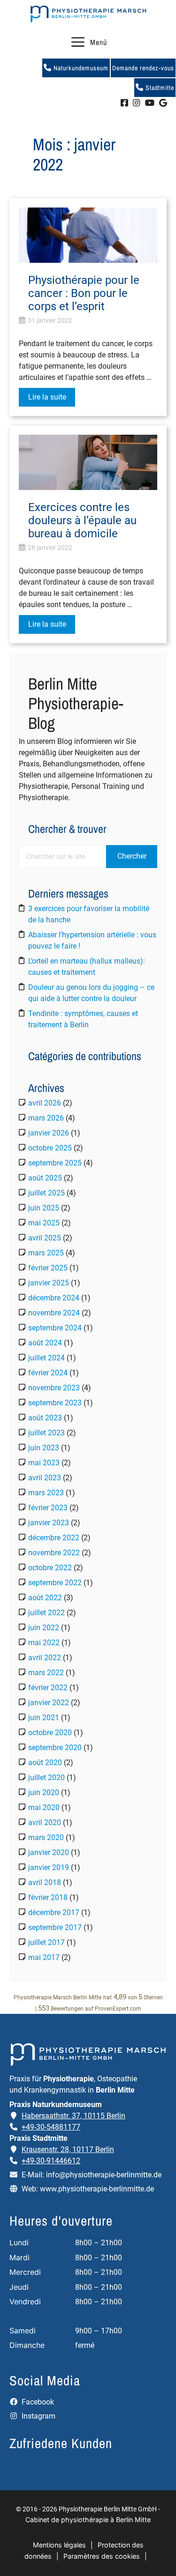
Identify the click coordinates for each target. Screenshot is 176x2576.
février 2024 (48, 1373)
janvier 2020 (49, 1852)
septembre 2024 (55, 1328)
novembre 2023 (54, 1388)
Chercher (132, 856)
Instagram (38, 2416)
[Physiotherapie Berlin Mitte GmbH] (88, 14)
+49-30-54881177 (51, 2127)
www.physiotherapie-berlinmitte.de (97, 2189)
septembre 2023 (55, 1403)
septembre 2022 (55, 1583)
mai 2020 (44, 1808)
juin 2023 (44, 1448)
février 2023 (48, 1508)
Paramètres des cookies (102, 2556)
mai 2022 (44, 1643)
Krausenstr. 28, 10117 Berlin (68, 2149)
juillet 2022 (46, 1613)
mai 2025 (44, 1223)
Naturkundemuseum (80, 68)
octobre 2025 (50, 1148)
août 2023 (45, 1418)
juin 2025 (44, 1208)
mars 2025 (46, 1253)
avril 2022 (45, 1658)
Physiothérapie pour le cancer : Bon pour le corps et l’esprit (84, 293)
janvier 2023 (49, 1523)
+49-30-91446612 (51, 2161)
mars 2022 (46, 1673)
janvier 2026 (49, 1133)
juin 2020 (44, 1793)
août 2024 (45, 1343)
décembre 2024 (54, 1298)
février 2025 (48, 1268)
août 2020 (45, 1763)
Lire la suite (47, 397)
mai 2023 (44, 1463)
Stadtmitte (159, 88)
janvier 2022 (49, 1703)
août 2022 (45, 1598)
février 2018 (48, 1897)
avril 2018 (45, 1882)
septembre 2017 (55, 1927)
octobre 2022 (50, 1568)
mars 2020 (46, 1837)
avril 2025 (45, 1238)
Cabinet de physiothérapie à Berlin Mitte (88, 2520)
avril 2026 (45, 1103)
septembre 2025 (55, 1163)
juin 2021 (44, 1718)
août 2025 (45, 1178)
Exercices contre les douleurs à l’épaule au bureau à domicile (82, 520)
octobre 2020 (50, 1733)
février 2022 (48, 1688)
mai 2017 (44, 1957)
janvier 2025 (49, 1283)
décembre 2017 (54, 1912)
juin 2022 (44, 1628)
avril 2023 (45, 1478)
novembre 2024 (54, 1313)
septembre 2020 (55, 1748)
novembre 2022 (54, 1553)
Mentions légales (59, 2545)
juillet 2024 (46, 1358)
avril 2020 (45, 1823)
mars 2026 (46, 1118)
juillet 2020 (46, 1778)
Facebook (37, 2402)
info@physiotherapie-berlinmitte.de (104, 2175)
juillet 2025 (46, 1193)
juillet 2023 (46, 1433)
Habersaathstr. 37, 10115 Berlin (73, 2116)
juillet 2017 (46, 1942)
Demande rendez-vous (143, 68)
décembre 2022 (54, 1538)
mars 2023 (46, 1493)
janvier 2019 (49, 1867)
